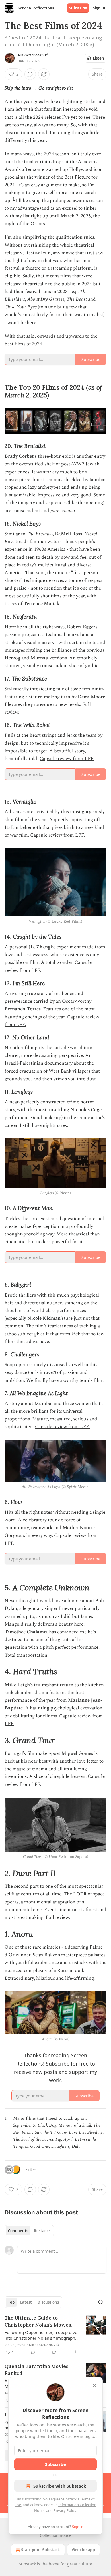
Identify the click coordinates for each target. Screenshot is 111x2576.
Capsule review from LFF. (67, 759)
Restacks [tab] (42, 2231)
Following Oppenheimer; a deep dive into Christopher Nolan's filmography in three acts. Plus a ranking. (41, 2335)
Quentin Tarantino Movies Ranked (37, 2370)
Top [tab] (11, 2302)
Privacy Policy (65, 2510)
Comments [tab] (18, 2231)
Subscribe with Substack (60, 2486)
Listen (98, 58)
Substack (27, 2564)
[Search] (101, 2302)
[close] (94, 2385)
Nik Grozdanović (33, 55)
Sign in (99, 8)
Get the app (84, 2550)
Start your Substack (41, 2550)
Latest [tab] (26, 2302)
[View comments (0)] (30, 74)
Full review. (58, 1917)
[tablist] (29, 2231)
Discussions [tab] (48, 2302)
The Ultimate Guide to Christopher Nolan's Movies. (38, 2321)
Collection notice (56, 2535)
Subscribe (78, 8)
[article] (55, 2335)
